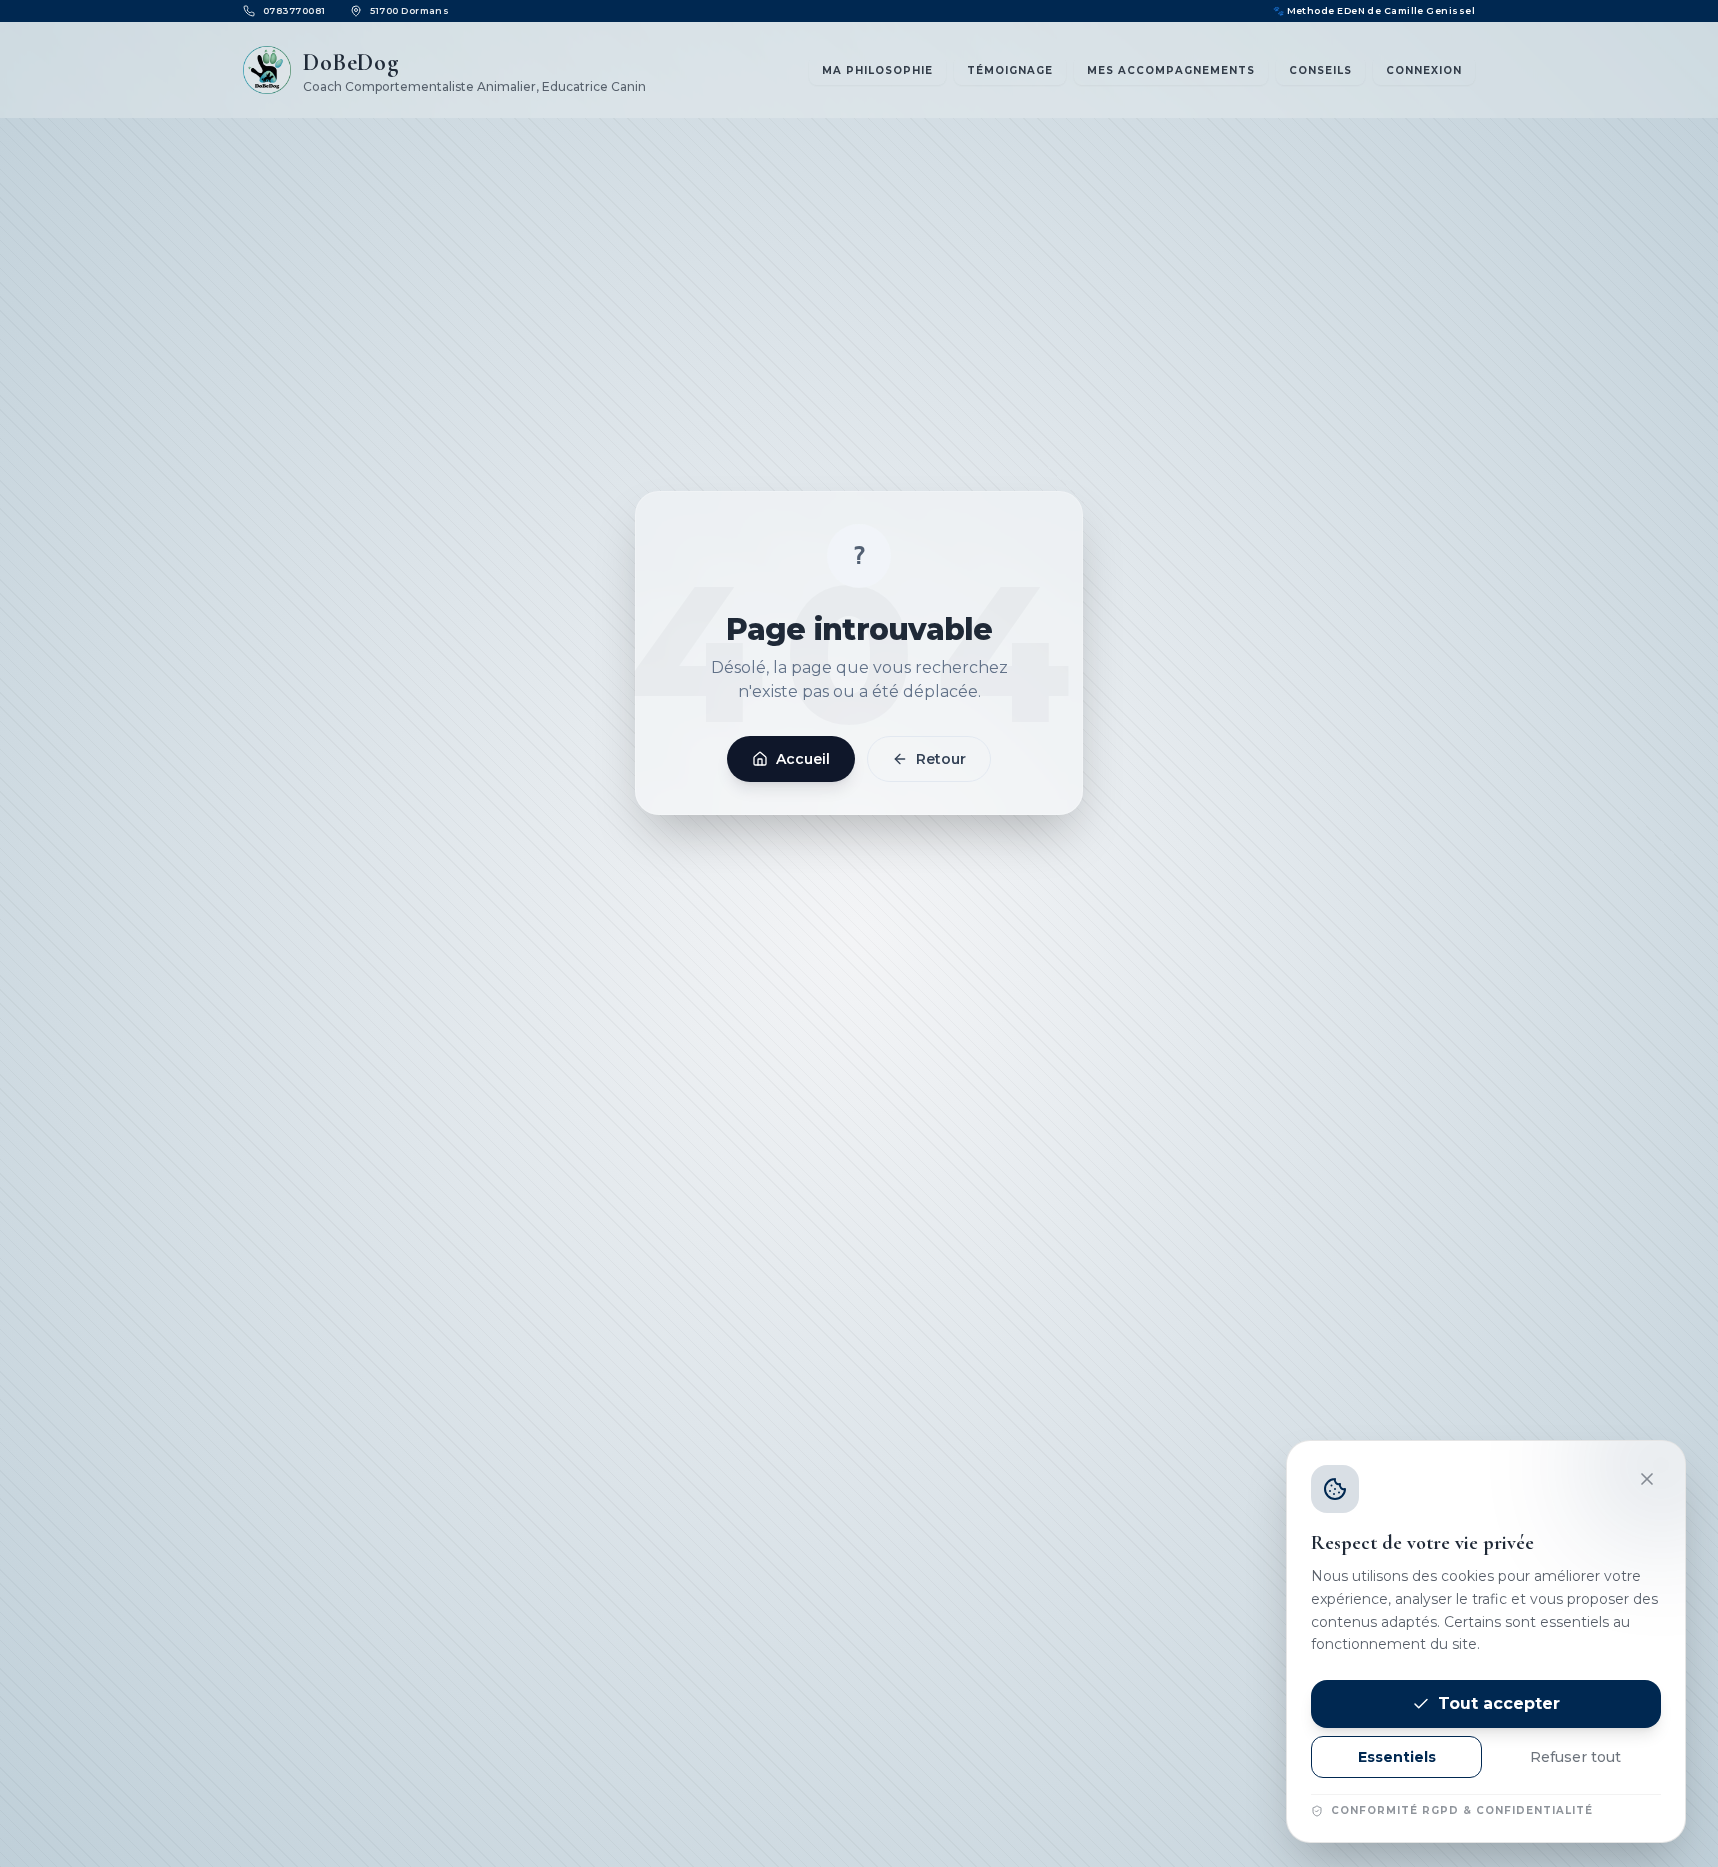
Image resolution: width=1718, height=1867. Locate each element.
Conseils (1320, 70)
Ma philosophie (877, 70)
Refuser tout (1575, 1757)
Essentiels (1397, 1757)
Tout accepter (1499, 1703)
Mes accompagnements (1171, 70)
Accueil (803, 759)
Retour (941, 759)
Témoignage (1010, 70)
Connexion (1424, 70)
